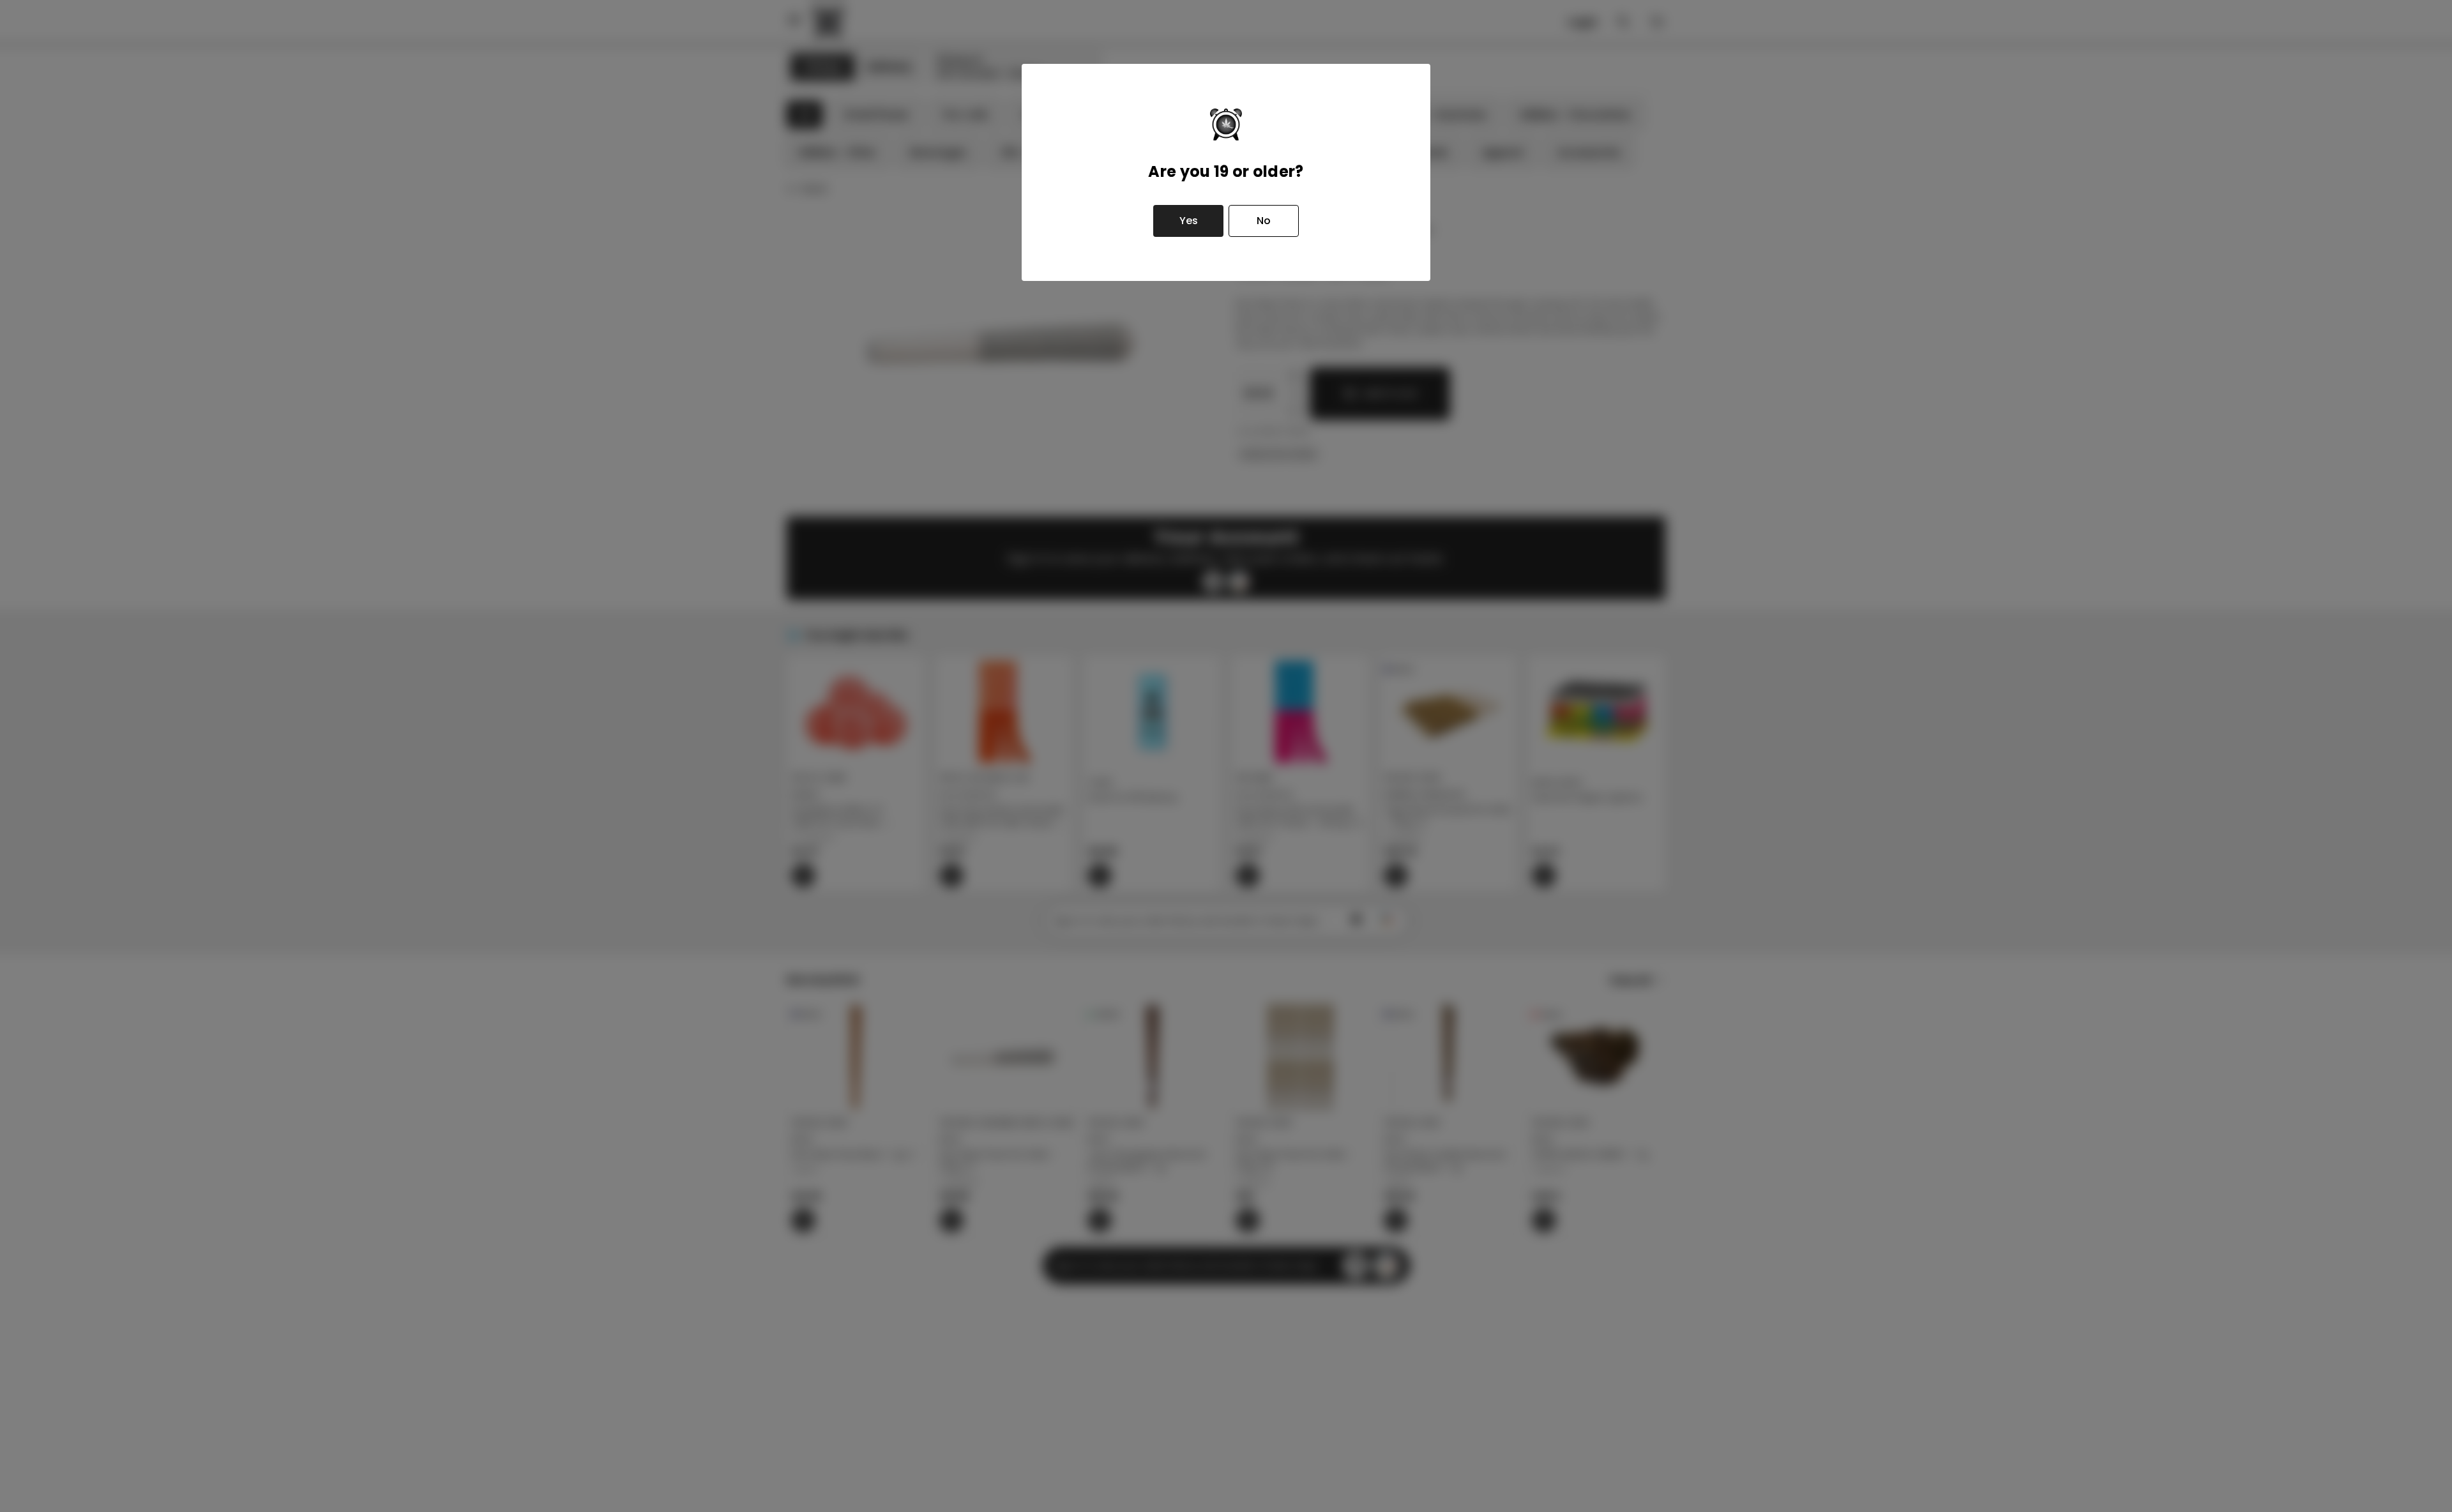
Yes (1189, 221)
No (1264, 221)
